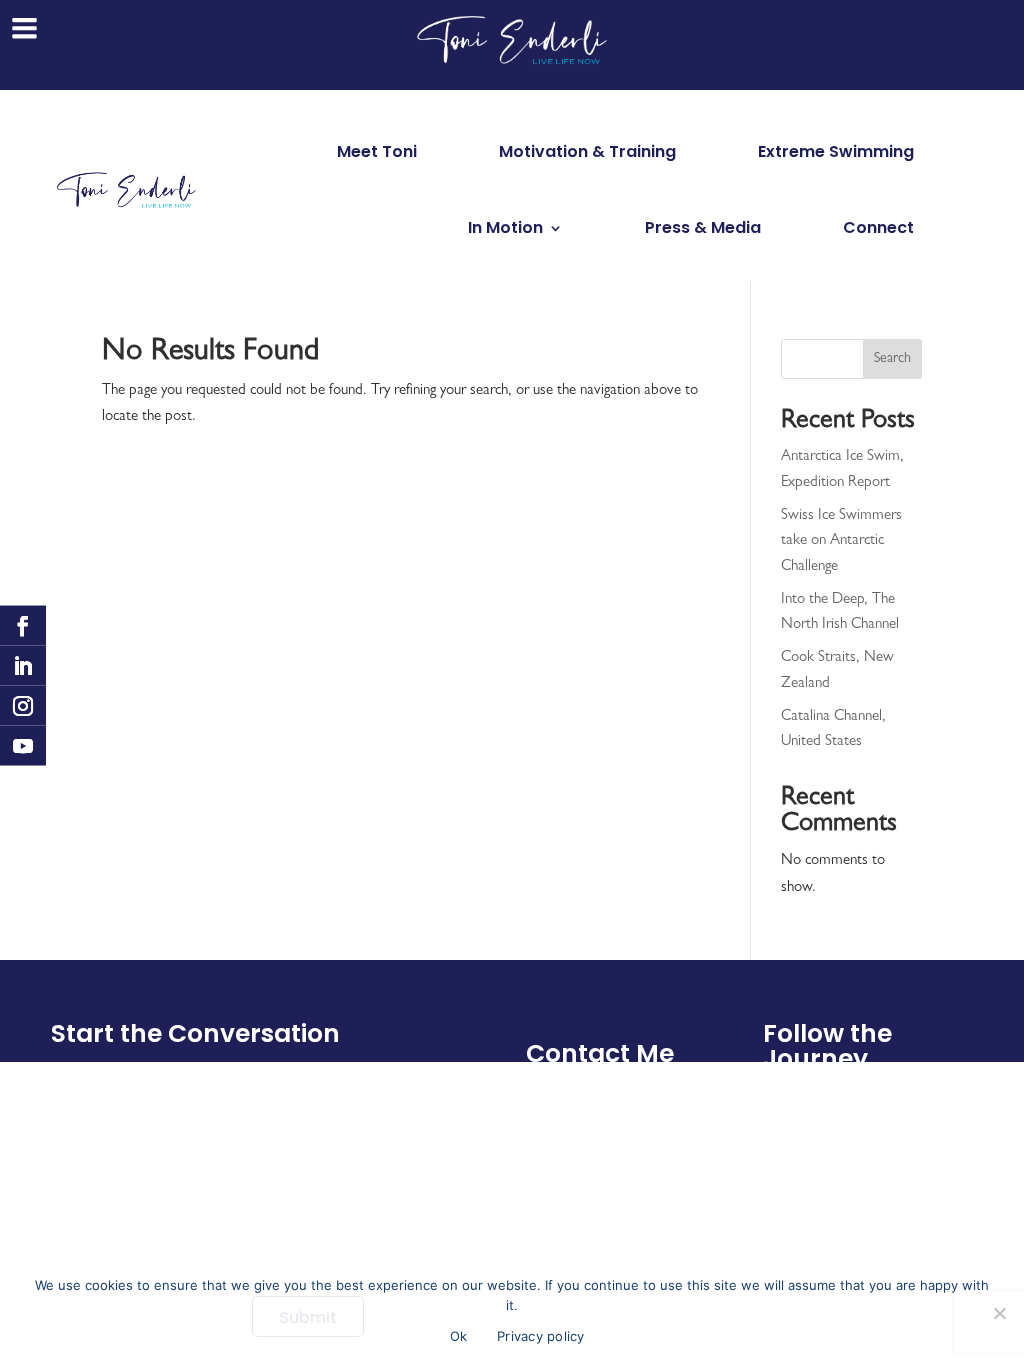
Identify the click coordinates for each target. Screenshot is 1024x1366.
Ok (459, 1336)
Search (892, 359)
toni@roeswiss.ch (597, 1098)
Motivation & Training (587, 151)
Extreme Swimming (836, 151)
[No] (999, 1313)
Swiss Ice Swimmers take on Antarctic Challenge (841, 542)
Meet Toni (377, 151)
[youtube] (23, 746)
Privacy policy (541, 1336)
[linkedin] (23, 666)
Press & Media (703, 227)
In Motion (505, 227)
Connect (878, 227)
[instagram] (23, 706)
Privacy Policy (905, 1144)
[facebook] (23, 626)
